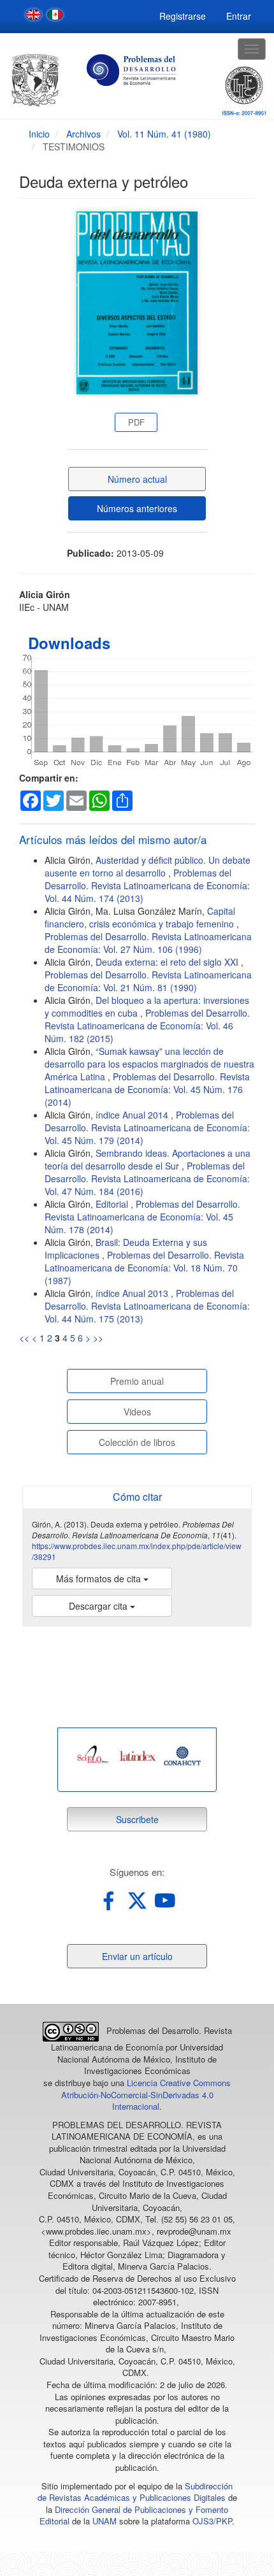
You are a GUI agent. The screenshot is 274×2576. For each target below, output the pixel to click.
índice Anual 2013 (133, 1293)
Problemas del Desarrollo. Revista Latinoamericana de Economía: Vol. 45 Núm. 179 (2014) (147, 1127)
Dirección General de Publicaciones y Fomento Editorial (134, 2515)
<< (24, 1338)
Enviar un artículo (137, 1956)
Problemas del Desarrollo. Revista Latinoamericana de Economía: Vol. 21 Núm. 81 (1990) (148, 981)
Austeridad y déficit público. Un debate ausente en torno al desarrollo (148, 866)
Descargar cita (99, 1606)
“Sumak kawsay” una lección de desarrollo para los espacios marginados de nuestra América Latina (149, 1064)
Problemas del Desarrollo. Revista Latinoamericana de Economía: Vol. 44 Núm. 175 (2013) (147, 1306)
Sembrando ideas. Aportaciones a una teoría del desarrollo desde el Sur (148, 1159)
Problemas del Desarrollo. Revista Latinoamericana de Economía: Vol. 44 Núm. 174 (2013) (147, 885)
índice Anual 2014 (133, 1115)
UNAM (105, 2521)
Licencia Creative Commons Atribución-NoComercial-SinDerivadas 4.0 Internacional (146, 2094)
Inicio (39, 134)
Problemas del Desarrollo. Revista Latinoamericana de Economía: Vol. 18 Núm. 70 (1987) (144, 1268)
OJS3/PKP (212, 2521)
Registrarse (183, 16)
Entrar (239, 16)
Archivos (83, 134)
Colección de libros (137, 1442)
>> (98, 1338)
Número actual (137, 479)
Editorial (113, 1204)
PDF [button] (136, 422)
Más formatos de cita (100, 1578)
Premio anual (137, 1381)
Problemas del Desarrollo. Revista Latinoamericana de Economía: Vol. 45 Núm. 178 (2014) (142, 1217)
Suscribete (137, 1819)
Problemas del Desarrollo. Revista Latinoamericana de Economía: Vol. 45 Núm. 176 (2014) (147, 1089)
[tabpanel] (93, 1756)
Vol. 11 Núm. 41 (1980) (164, 134)
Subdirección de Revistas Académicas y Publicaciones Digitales (135, 2492)
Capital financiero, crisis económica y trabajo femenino (141, 917)
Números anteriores (137, 508)
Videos (137, 1412)
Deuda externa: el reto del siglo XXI (168, 962)
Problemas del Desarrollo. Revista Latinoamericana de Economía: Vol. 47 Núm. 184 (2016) (147, 1178)
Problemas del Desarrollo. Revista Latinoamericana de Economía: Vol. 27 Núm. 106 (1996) (148, 943)
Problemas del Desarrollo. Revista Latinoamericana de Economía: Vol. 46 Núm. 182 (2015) (147, 1026)
